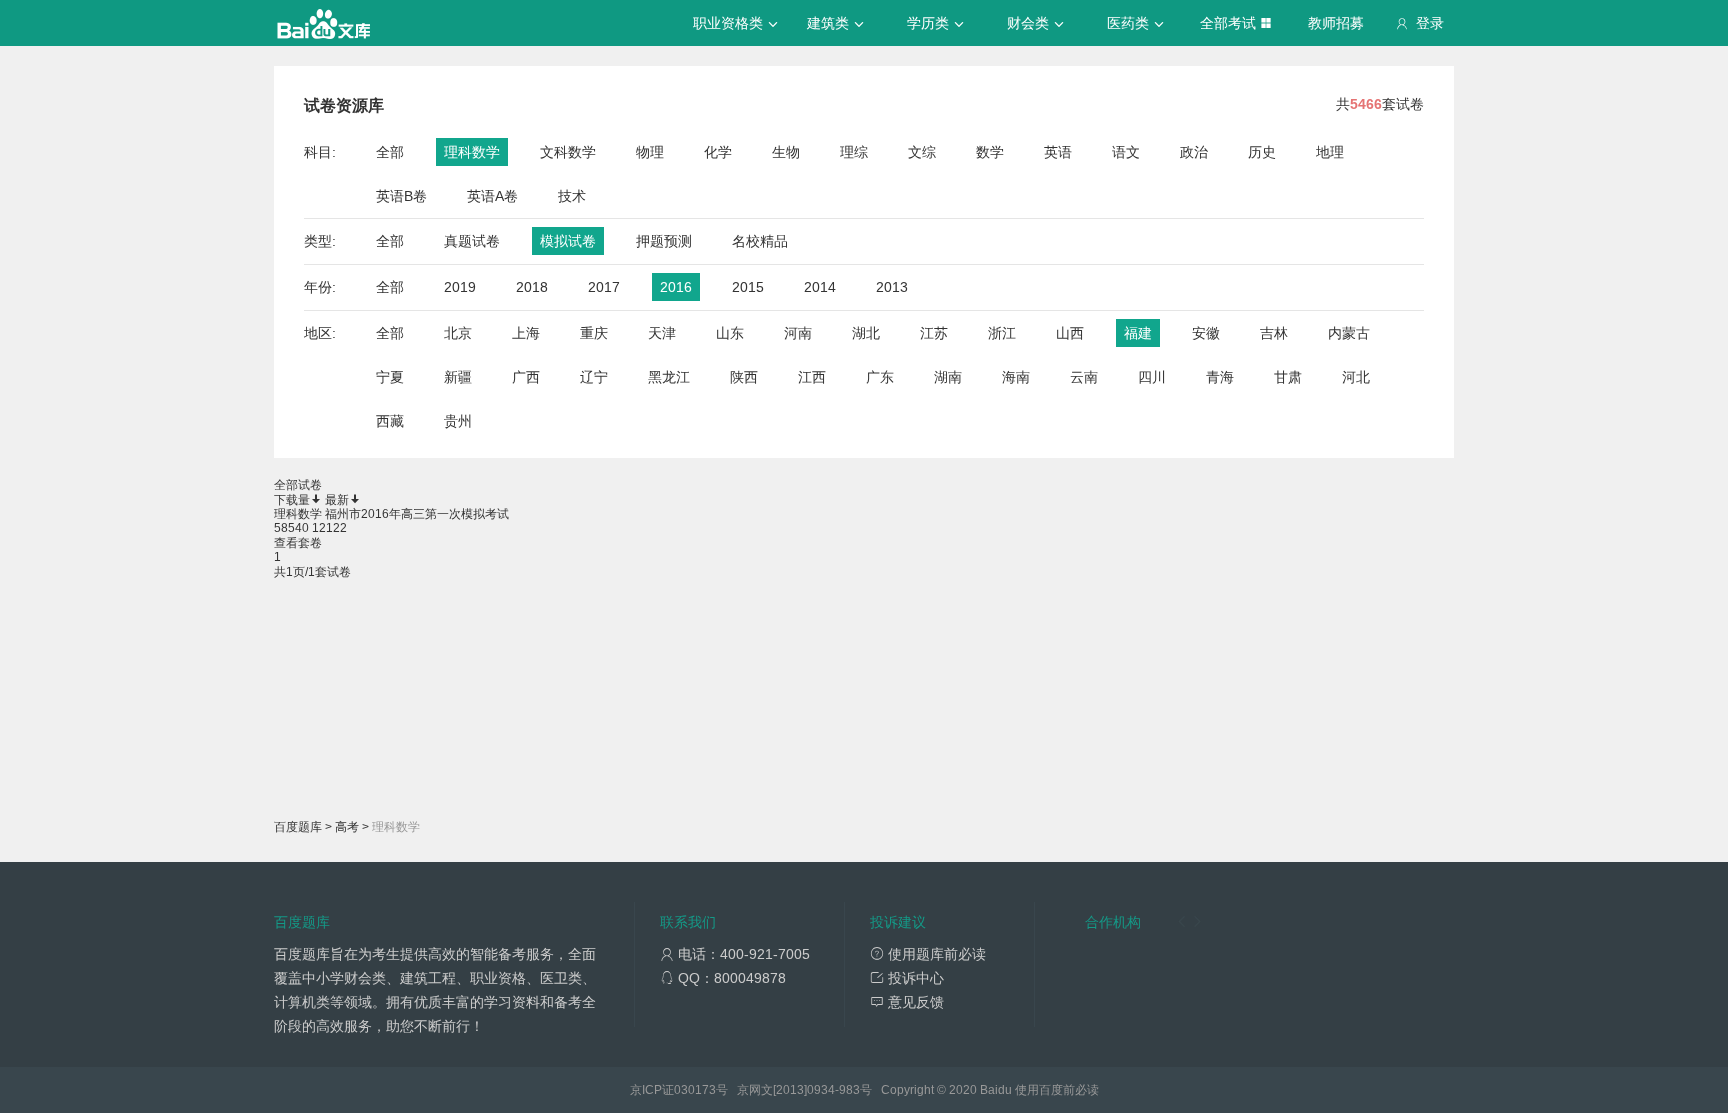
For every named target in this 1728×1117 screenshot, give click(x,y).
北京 (458, 333)
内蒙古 (1349, 333)
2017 (604, 287)
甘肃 (1288, 377)
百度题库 (298, 827)
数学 (990, 152)
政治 (1194, 152)
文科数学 (568, 152)
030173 (695, 1090)
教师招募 (1336, 23)
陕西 (744, 377)
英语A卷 (492, 196)
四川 (1152, 377)
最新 (337, 500)
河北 (1356, 377)
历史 (1262, 152)
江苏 (934, 333)
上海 (526, 333)
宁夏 (390, 377)
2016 (676, 287)
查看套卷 (298, 543)
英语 (1058, 152)
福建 (1138, 333)
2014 (820, 287)
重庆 (594, 333)
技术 (572, 196)
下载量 (292, 500)
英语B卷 (401, 196)
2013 (892, 287)
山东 (730, 333)
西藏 (390, 421)
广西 (526, 377)
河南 (798, 333)
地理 (1330, 152)
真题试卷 (472, 241)
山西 (1070, 333)
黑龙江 (669, 377)
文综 (922, 152)
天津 (662, 333)
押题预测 (664, 241)
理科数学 (472, 152)
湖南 (948, 377)
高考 (347, 827)
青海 (1220, 377)
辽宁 (594, 377)
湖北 (866, 333)
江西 (812, 377)
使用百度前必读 (1057, 1090)
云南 (1084, 377)
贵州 (458, 421)
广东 (880, 377)
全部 (390, 152)
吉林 (1274, 333)
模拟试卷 (568, 241)
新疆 (458, 377)
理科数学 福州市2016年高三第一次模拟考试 (391, 514)
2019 (460, 287)
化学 (718, 152)
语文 (1126, 152)
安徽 (1206, 333)
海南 (1016, 377)
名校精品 (760, 241)
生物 (786, 152)
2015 (748, 287)
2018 (532, 287)
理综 (854, 152)
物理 (650, 152)
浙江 (1002, 333)
